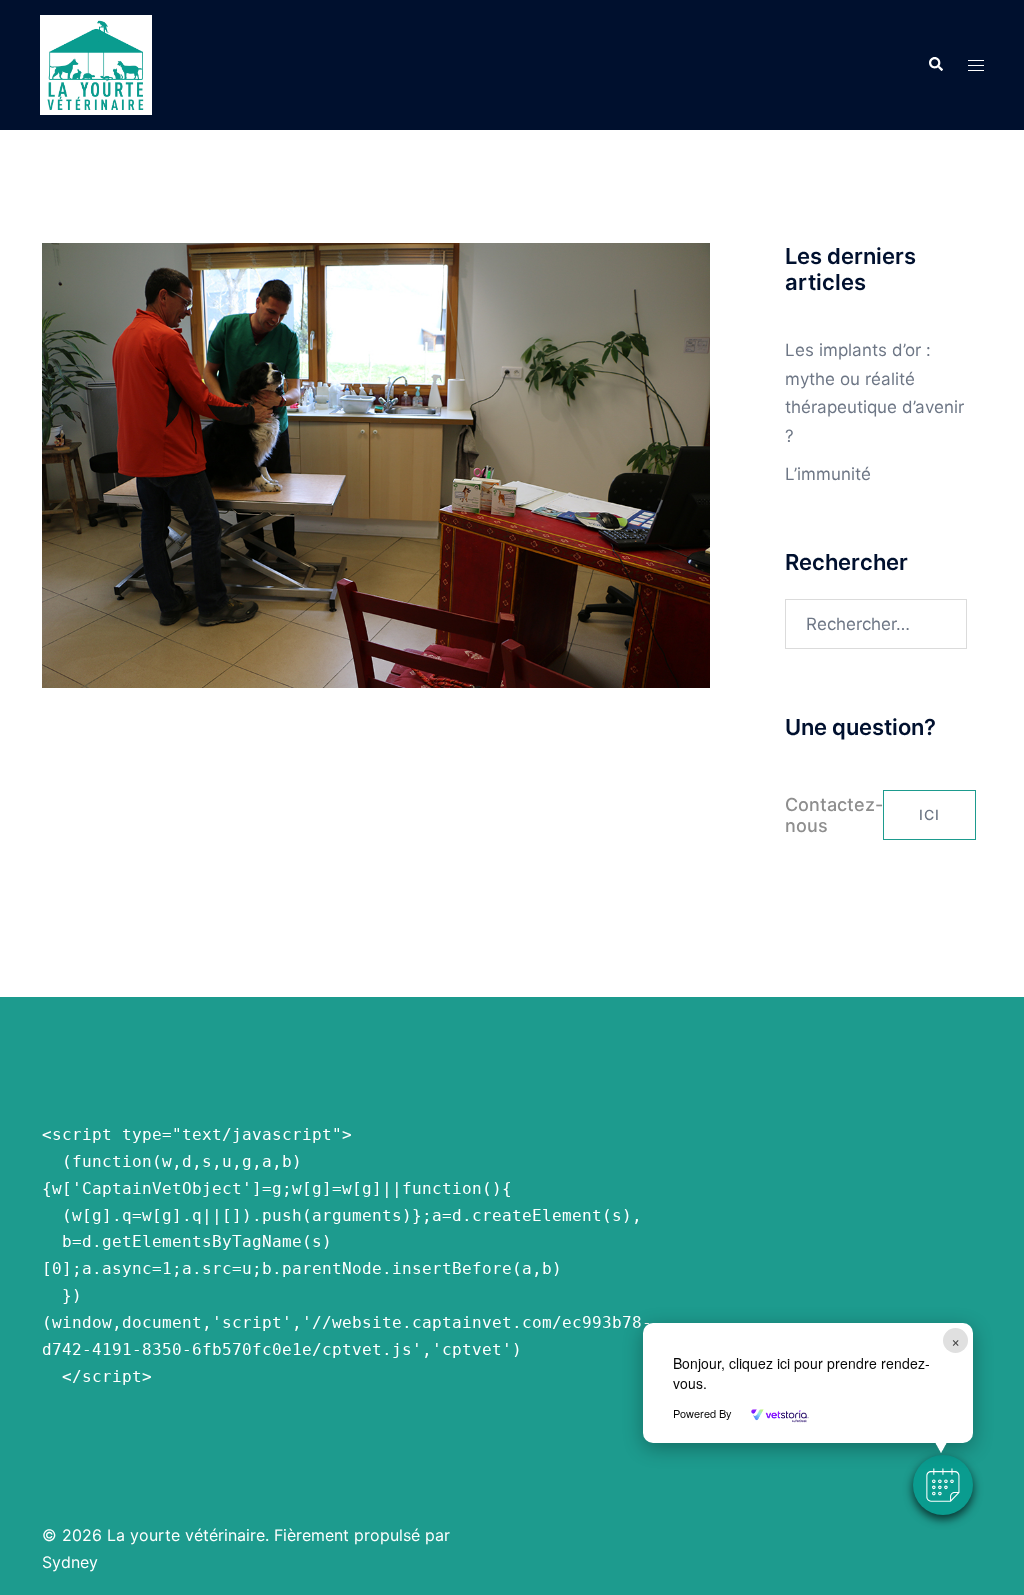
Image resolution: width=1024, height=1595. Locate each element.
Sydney (70, 1562)
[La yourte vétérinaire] (96, 64)
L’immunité (828, 474)
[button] (935, 65)
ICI (929, 814)
